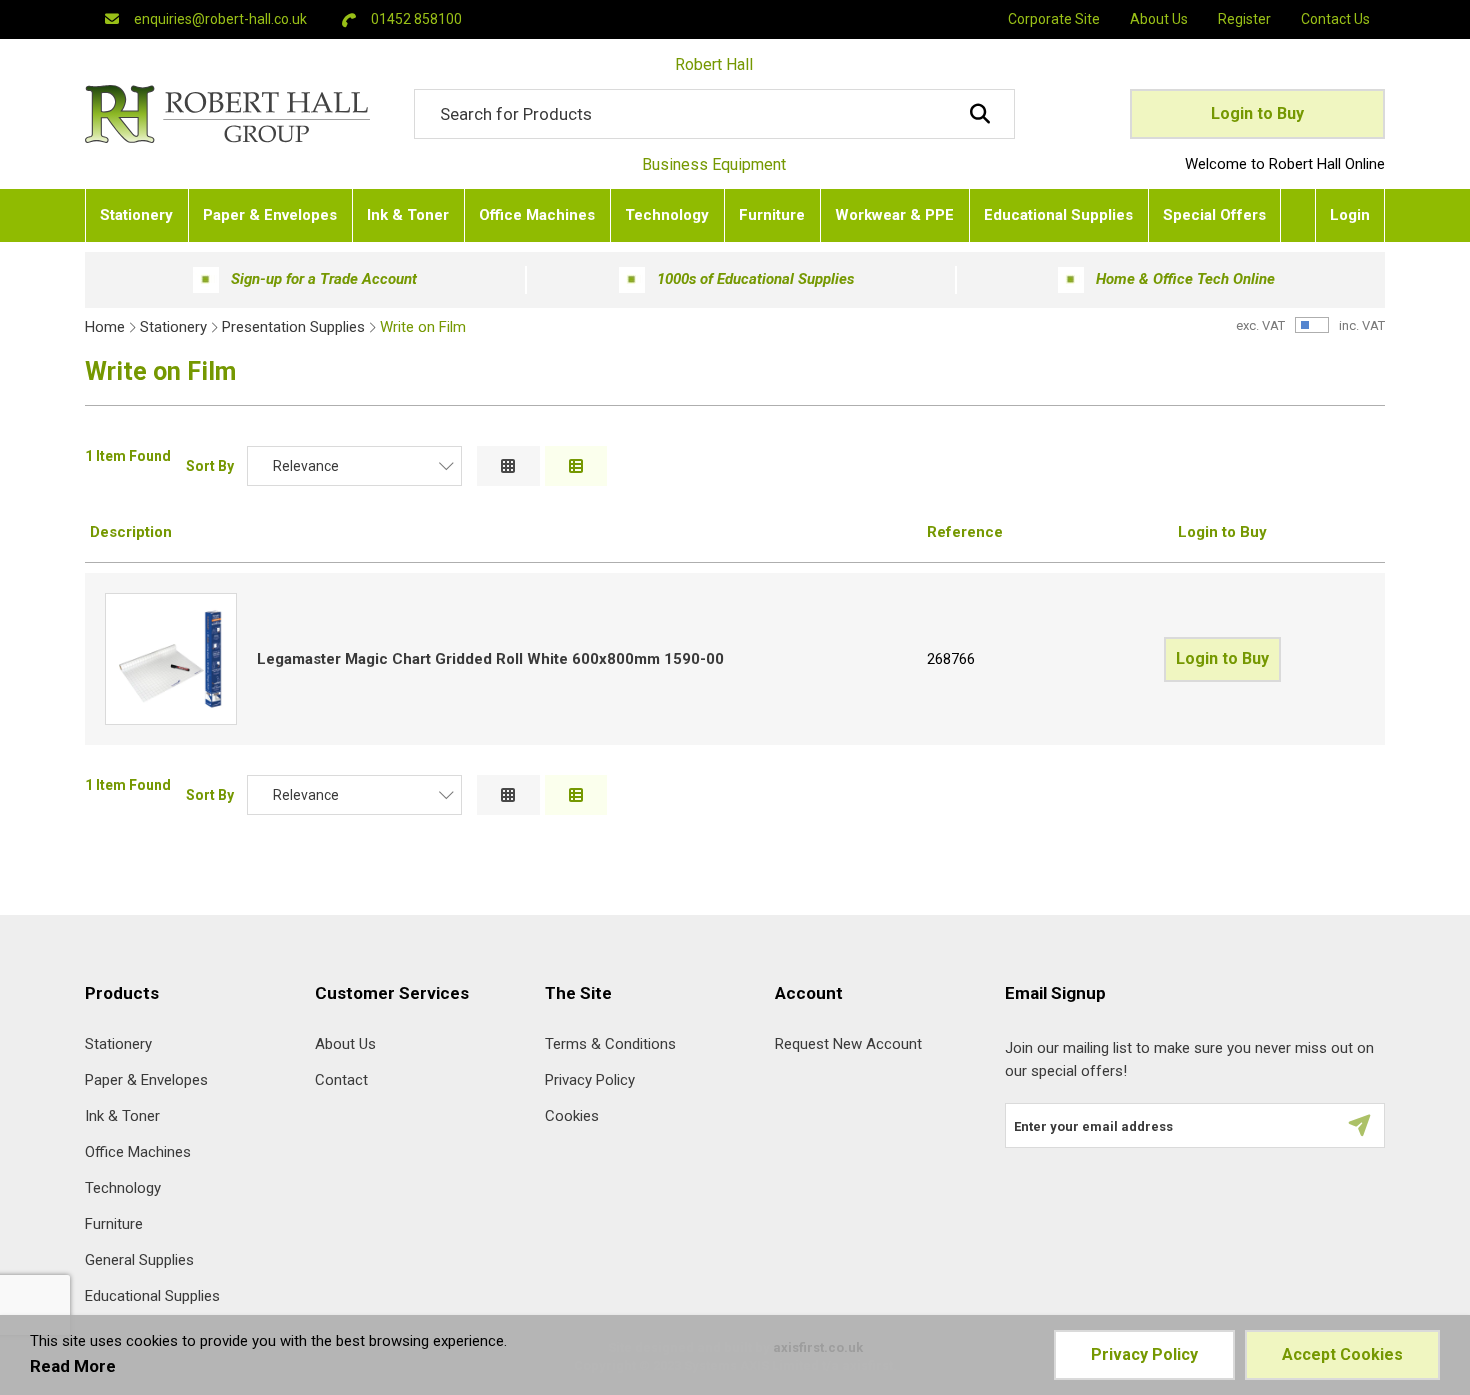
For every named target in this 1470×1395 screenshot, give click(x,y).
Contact (341, 1080)
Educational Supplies (152, 1296)
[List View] (576, 466)
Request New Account (848, 1044)
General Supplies (139, 1260)
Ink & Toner (122, 1116)
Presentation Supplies (293, 327)
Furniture (114, 1224)
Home (105, 327)
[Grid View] (508, 466)
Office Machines (138, 1152)
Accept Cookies (1342, 1354)
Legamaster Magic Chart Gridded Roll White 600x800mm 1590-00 (490, 659)
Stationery (173, 327)
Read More (73, 1366)
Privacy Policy (590, 1080)
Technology (123, 1188)
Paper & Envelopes (146, 1080)
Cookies (572, 1116)
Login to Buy (1257, 113)
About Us (345, 1044)
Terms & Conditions (610, 1044)
